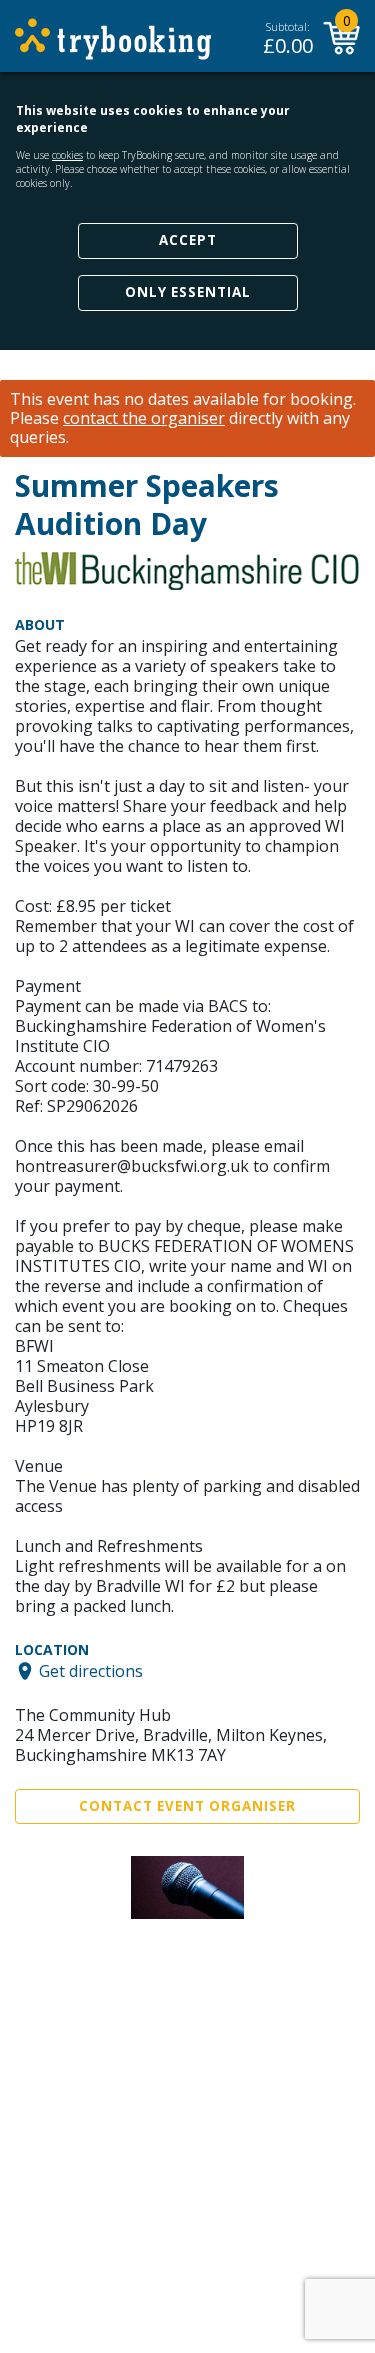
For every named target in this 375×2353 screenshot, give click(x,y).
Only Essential (188, 292)
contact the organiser (144, 418)
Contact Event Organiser (187, 1806)
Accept (188, 240)
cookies (67, 155)
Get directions (91, 1671)
